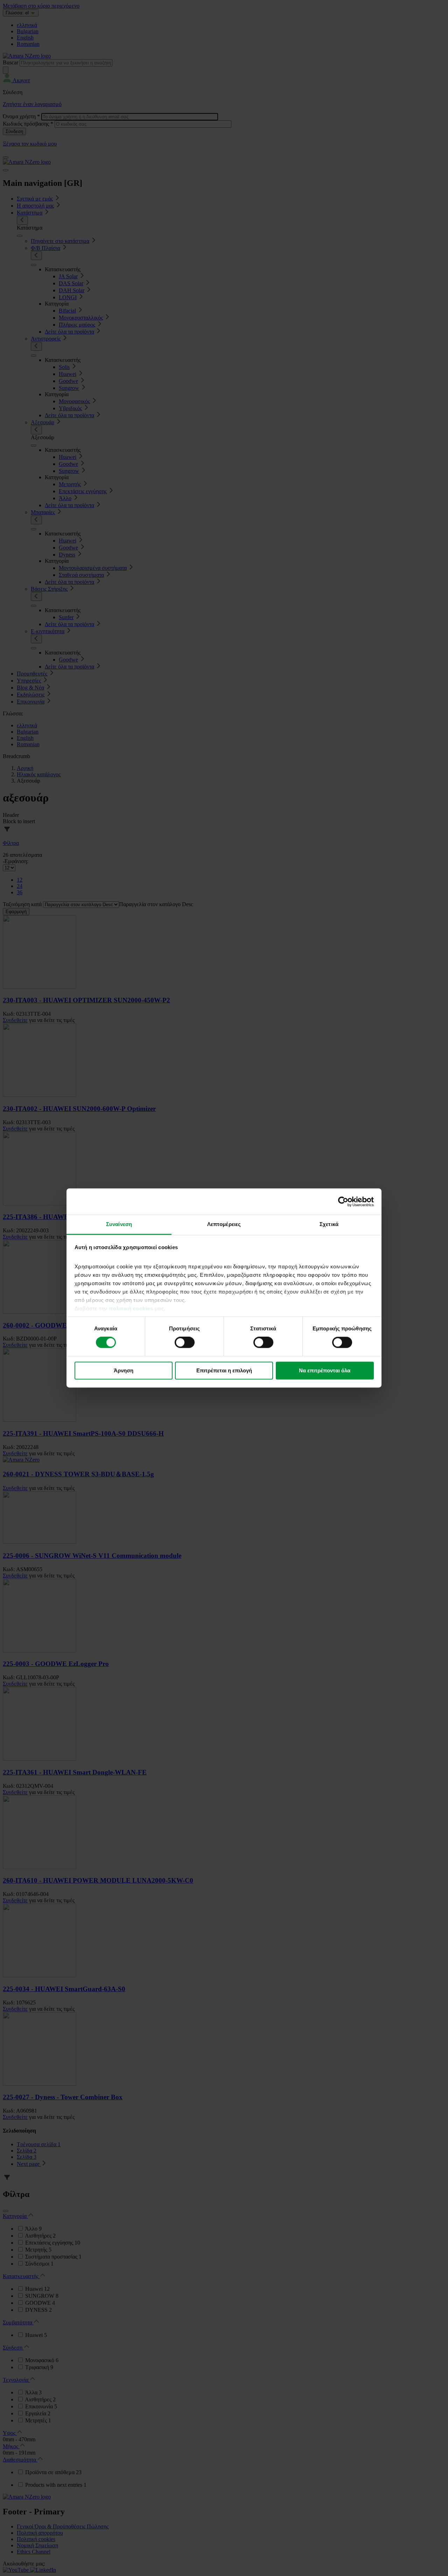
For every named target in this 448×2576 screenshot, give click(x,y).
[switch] (185, 1343)
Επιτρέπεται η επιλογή (224, 1370)
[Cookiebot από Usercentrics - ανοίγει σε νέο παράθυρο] (343, 1202)
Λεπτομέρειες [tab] (224, 1224)
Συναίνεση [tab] (119, 1224)
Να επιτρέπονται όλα (325, 1370)
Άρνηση (124, 1370)
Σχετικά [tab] (329, 1224)
